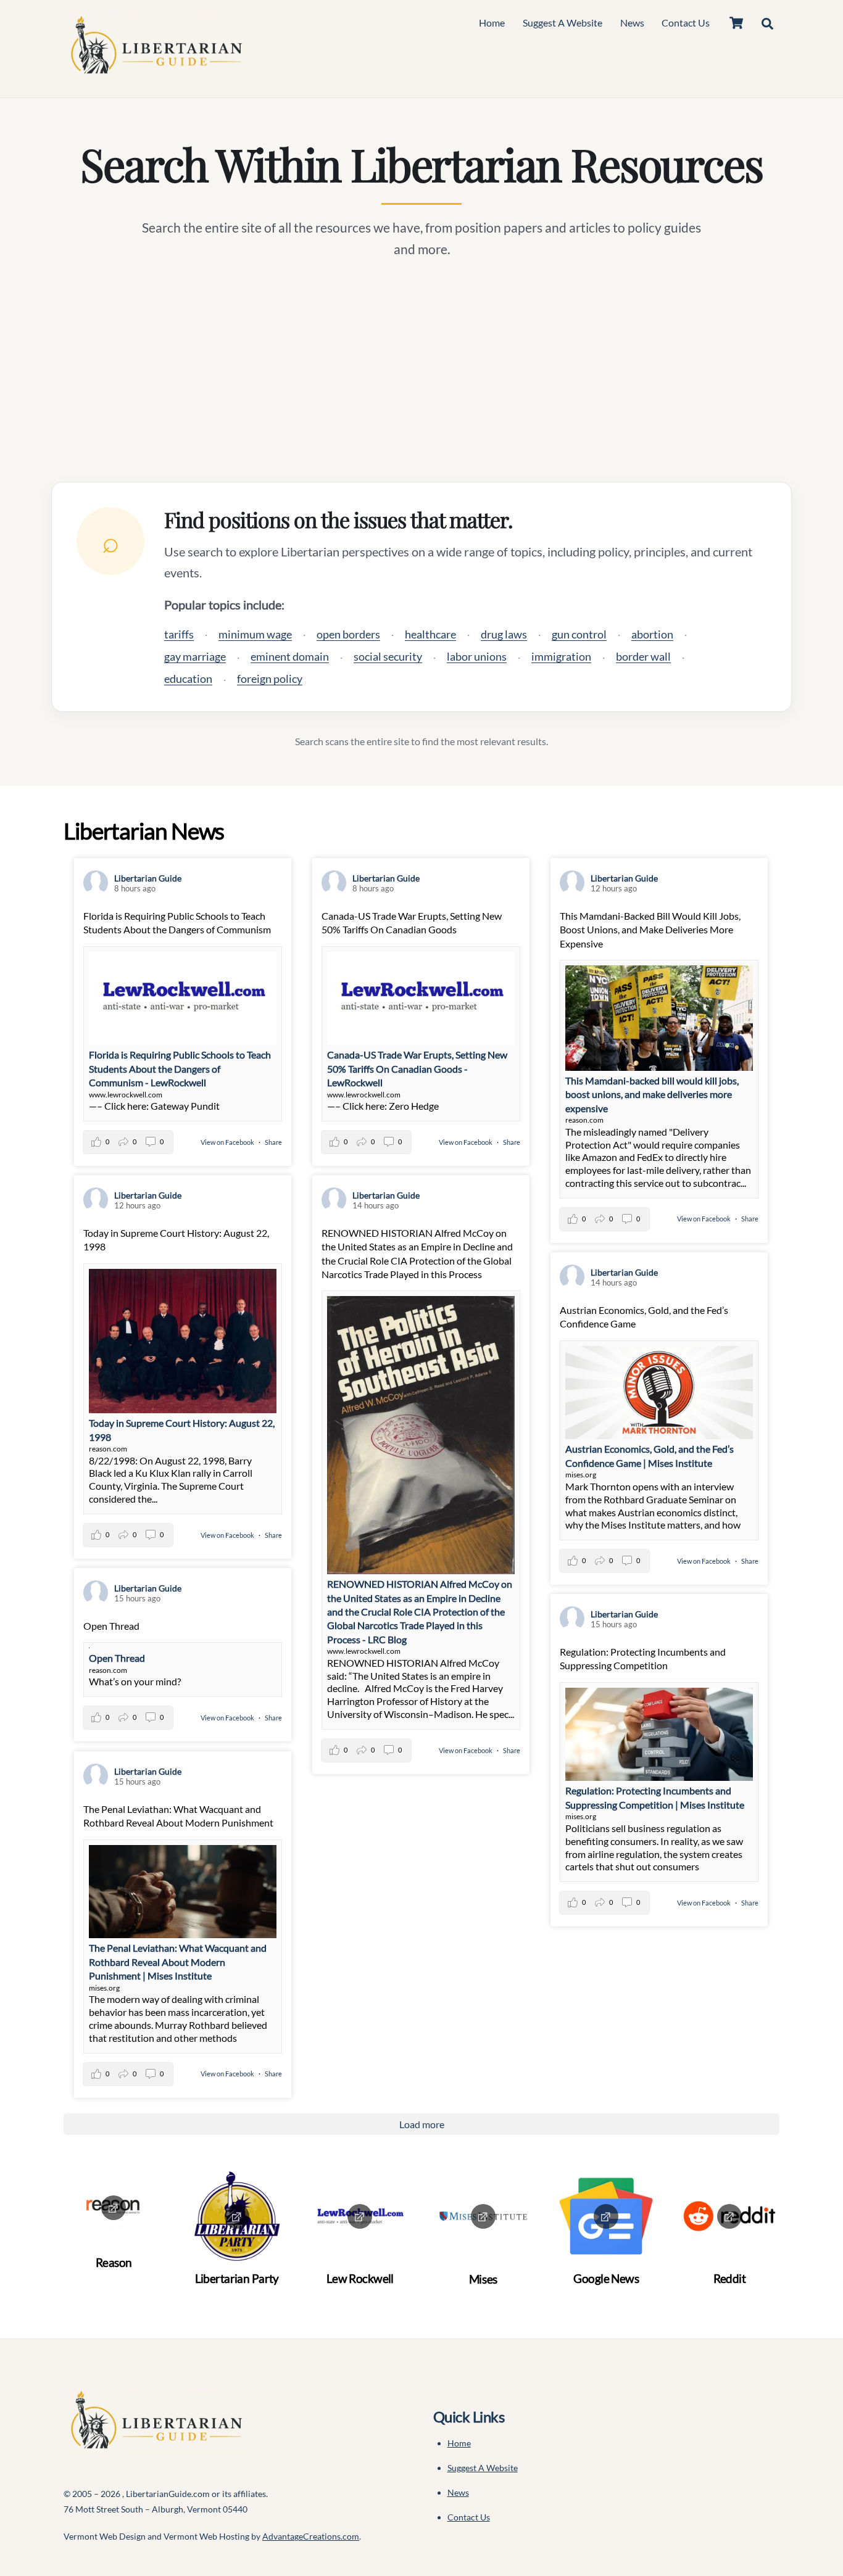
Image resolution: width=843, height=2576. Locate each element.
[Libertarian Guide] (156, 74)
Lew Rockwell (360, 2278)
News (632, 23)
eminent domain (290, 656)
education (188, 679)
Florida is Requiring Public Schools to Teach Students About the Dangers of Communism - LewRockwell (180, 1068)
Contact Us (686, 23)
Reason (114, 2262)
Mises (483, 2279)
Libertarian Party (237, 2278)
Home (492, 23)
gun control (579, 634)
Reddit (730, 2278)
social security (388, 656)
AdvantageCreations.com (311, 2536)
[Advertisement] (421, 371)
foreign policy (270, 679)
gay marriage (195, 656)
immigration (561, 656)
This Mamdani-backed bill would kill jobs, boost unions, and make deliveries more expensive (652, 1094)
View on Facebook (228, 1142)
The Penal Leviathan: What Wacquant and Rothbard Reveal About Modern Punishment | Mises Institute (178, 1962)
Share (273, 1142)
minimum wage (255, 634)
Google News (606, 2278)
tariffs (179, 634)
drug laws (504, 634)
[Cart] (736, 23)
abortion (652, 634)
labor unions (477, 656)
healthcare (430, 634)
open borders (348, 634)
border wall (643, 656)
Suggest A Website (563, 23)
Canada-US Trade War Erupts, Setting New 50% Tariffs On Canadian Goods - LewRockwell (417, 1068)
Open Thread (117, 1658)
